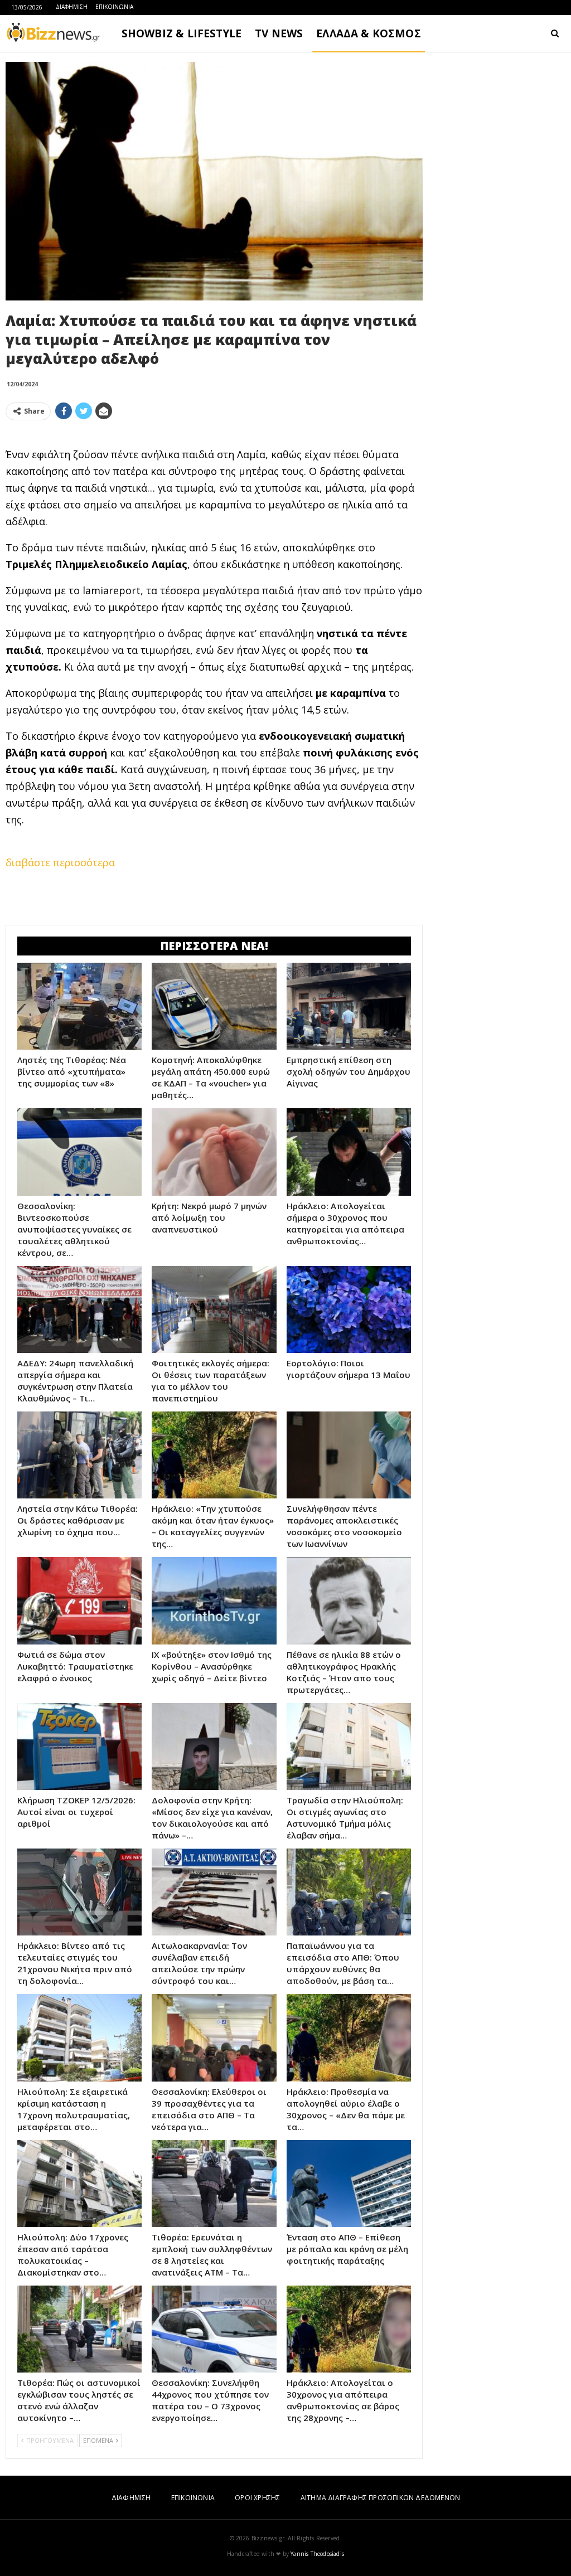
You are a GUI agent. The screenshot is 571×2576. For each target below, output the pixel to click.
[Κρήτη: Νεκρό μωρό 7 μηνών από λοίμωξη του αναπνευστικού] (214, 1152)
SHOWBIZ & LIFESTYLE (182, 33)
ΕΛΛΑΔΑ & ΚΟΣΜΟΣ (369, 33)
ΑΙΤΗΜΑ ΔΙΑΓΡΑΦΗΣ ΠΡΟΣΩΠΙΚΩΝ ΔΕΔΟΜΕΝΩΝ (380, 2498)
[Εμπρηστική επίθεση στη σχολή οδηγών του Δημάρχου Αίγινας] (349, 1006)
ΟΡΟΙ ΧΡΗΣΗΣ (257, 2498)
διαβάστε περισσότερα (60, 862)
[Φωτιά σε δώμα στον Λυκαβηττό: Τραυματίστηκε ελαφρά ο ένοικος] (79, 1600)
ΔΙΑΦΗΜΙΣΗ (72, 7)
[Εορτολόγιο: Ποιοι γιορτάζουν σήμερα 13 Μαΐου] (349, 1309)
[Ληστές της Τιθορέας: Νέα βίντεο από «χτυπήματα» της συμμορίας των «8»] (79, 1006)
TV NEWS (279, 33)
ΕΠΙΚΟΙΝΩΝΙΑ (114, 7)
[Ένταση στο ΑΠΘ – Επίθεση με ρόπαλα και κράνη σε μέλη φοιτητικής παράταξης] (349, 2184)
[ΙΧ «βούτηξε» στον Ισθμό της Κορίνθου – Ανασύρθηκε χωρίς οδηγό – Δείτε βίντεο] (214, 1600)
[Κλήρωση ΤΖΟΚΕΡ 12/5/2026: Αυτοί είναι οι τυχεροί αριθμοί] (79, 1747)
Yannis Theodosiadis (317, 2554)
